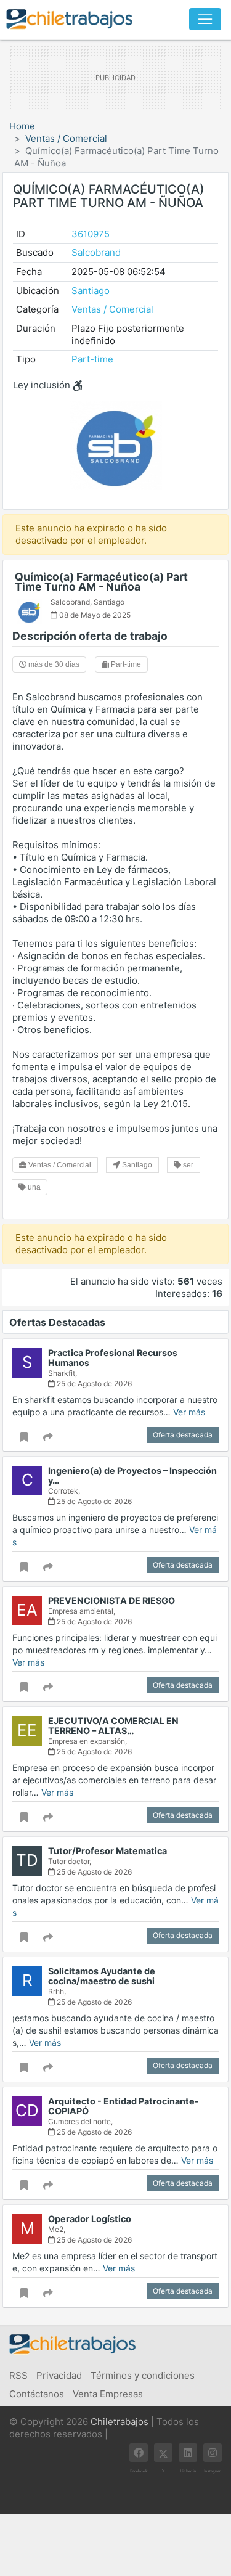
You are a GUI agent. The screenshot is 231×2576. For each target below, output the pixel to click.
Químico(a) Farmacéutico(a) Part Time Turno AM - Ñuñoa (101, 582)
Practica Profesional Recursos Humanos (113, 1358)
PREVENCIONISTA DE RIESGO (111, 1601)
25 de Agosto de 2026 (93, 1384)
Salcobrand (96, 252)
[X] (163, 2453)
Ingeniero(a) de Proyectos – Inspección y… (132, 1475)
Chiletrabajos (120, 2422)
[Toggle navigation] (205, 19)
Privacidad (59, 2375)
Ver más (189, 1412)
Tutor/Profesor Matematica (107, 1851)
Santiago (91, 291)
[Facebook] (139, 2453)
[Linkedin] (188, 2453)
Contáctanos (37, 2394)
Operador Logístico (90, 2219)
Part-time (92, 359)
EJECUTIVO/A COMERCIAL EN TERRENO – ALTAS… (113, 1726)
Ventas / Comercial (66, 138)
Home (22, 126)
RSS (18, 2375)
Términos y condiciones (143, 2375)
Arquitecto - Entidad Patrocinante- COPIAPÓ (124, 2106)
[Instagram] (213, 2453)
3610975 (91, 234)
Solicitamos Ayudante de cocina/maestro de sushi (102, 1976)
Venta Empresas (108, 2394)
